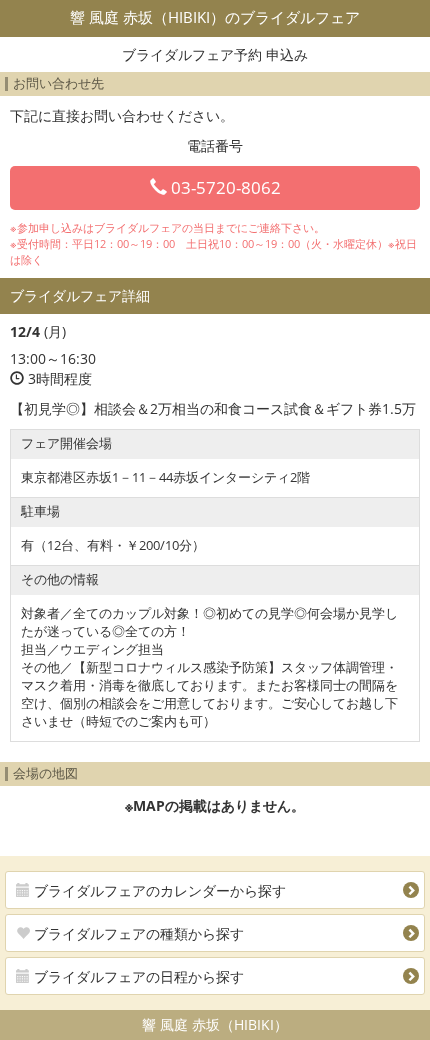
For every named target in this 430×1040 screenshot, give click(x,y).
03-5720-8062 (224, 187)
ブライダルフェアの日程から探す (137, 976)
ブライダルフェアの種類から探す (137, 933)
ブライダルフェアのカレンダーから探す (158, 890)
